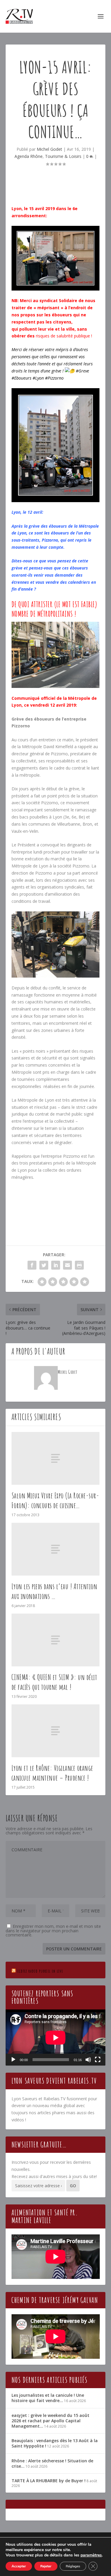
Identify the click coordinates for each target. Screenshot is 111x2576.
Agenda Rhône (29, 156)
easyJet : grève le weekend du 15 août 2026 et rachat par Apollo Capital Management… (50, 2421)
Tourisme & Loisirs (63, 156)
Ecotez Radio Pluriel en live (40, 1971)
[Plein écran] (98, 2060)
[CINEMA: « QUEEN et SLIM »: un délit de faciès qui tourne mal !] (56, 1640)
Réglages (73, 2566)
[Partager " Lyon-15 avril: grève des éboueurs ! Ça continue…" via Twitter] (44, 1265)
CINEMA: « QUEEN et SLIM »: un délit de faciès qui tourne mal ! (54, 1682)
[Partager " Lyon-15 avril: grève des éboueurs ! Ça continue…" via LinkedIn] (56, 1265)
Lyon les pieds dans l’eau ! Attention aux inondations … (54, 1591)
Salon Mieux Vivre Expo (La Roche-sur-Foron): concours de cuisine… (55, 1500)
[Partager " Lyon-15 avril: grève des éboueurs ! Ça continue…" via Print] (79, 1265)
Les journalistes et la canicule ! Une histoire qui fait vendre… (48, 2398)
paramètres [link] (91, 2555)
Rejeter (46, 2566)
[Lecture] (13, 2060)
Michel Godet (49, 149)
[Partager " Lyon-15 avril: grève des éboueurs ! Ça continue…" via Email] (67, 1265)
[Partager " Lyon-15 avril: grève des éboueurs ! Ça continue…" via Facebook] (32, 1265)
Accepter (19, 2566)
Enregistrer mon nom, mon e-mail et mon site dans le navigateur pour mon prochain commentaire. (53, 1931)
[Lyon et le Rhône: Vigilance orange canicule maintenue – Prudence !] (56, 1731)
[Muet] (88, 2060)
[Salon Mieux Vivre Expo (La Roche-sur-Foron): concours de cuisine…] (56, 1458)
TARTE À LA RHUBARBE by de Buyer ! (49, 2481)
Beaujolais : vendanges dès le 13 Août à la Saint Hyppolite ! (55, 2443)
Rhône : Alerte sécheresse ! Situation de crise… (52, 2463)
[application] (56, 2038)
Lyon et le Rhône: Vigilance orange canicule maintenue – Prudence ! (52, 1773)
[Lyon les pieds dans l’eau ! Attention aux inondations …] (56, 1549)
